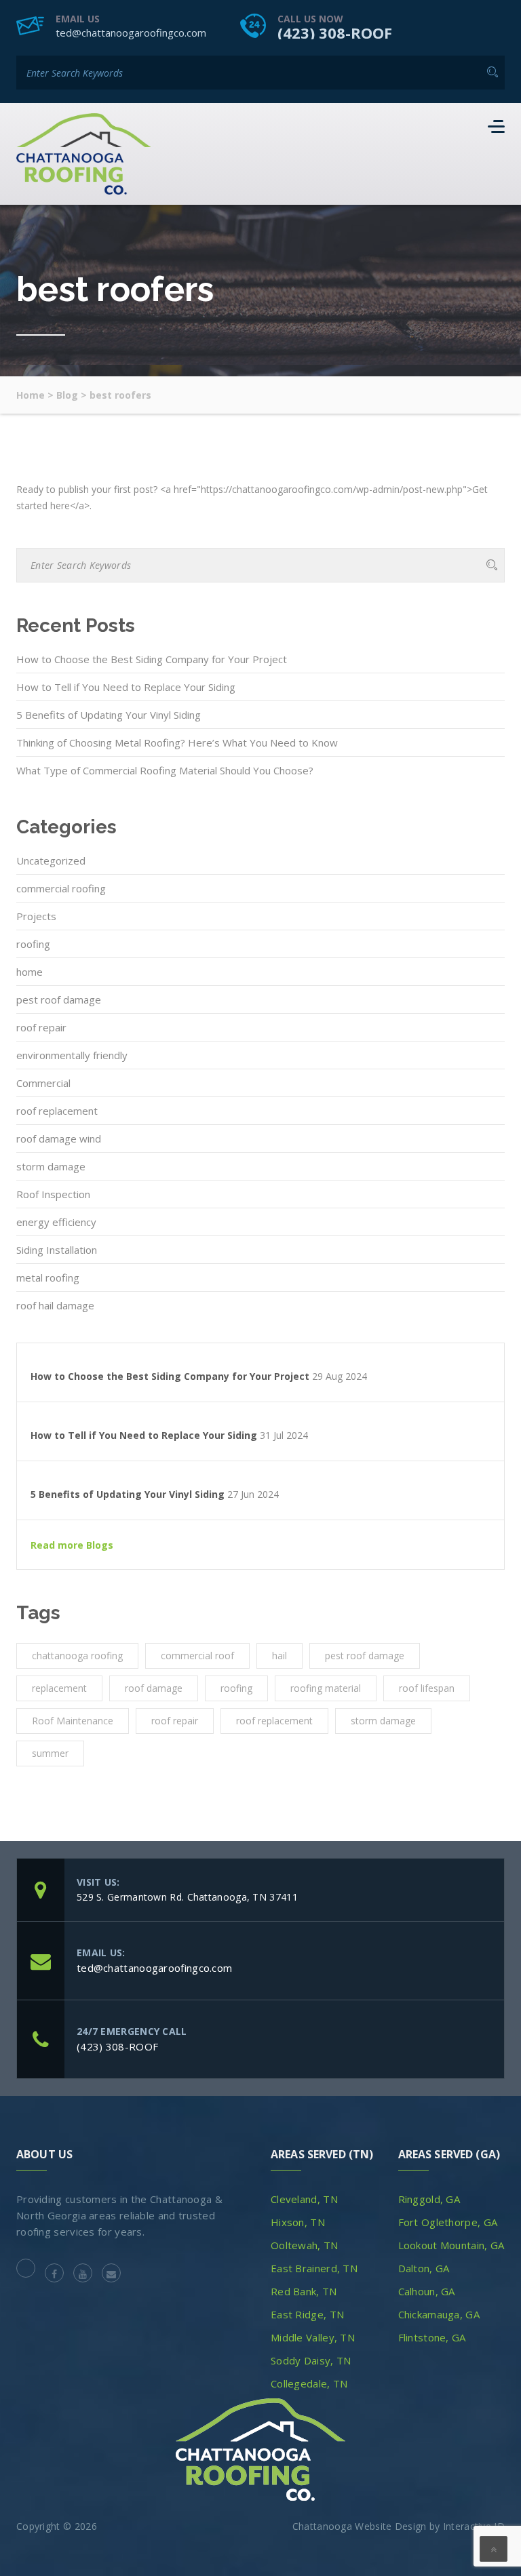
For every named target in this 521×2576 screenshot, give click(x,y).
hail (279, 1656)
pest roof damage (59, 999)
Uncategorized (51, 860)
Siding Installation (57, 1250)
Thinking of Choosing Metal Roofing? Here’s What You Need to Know (177, 742)
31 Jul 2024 (284, 1435)
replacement (59, 1688)
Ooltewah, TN (305, 2245)
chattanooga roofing (77, 1656)
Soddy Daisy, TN (311, 2360)
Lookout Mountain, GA (451, 2245)
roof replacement (57, 1111)
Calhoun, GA (427, 2291)
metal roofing (48, 1277)
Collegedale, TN (309, 2383)
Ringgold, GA (429, 2199)
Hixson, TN (298, 2222)
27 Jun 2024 (253, 1494)
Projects (36, 916)
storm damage (51, 1166)
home (30, 972)
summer (50, 1753)
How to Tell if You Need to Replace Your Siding (126, 687)
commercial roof (197, 1656)
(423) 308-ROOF (335, 33)
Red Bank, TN (304, 2291)
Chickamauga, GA (439, 2314)
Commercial (43, 1083)
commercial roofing (61, 888)
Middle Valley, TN (313, 2337)
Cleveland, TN (304, 2199)
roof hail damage (55, 1305)
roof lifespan (427, 1688)
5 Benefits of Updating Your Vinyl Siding (109, 715)
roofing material (326, 1688)
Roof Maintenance (73, 1721)
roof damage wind (59, 1138)
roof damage (154, 1688)
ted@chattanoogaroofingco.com (131, 33)
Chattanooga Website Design (360, 2526)
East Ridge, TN (307, 2314)
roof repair (41, 1027)
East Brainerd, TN (314, 2268)
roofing (33, 944)
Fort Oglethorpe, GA (448, 2222)
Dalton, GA (424, 2268)
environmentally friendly (72, 1055)
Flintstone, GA (432, 2337)
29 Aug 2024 (340, 1376)
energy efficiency (56, 1222)
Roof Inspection (53, 1194)
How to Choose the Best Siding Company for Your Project (152, 659)
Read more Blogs (72, 1545)
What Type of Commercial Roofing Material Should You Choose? (165, 770)
